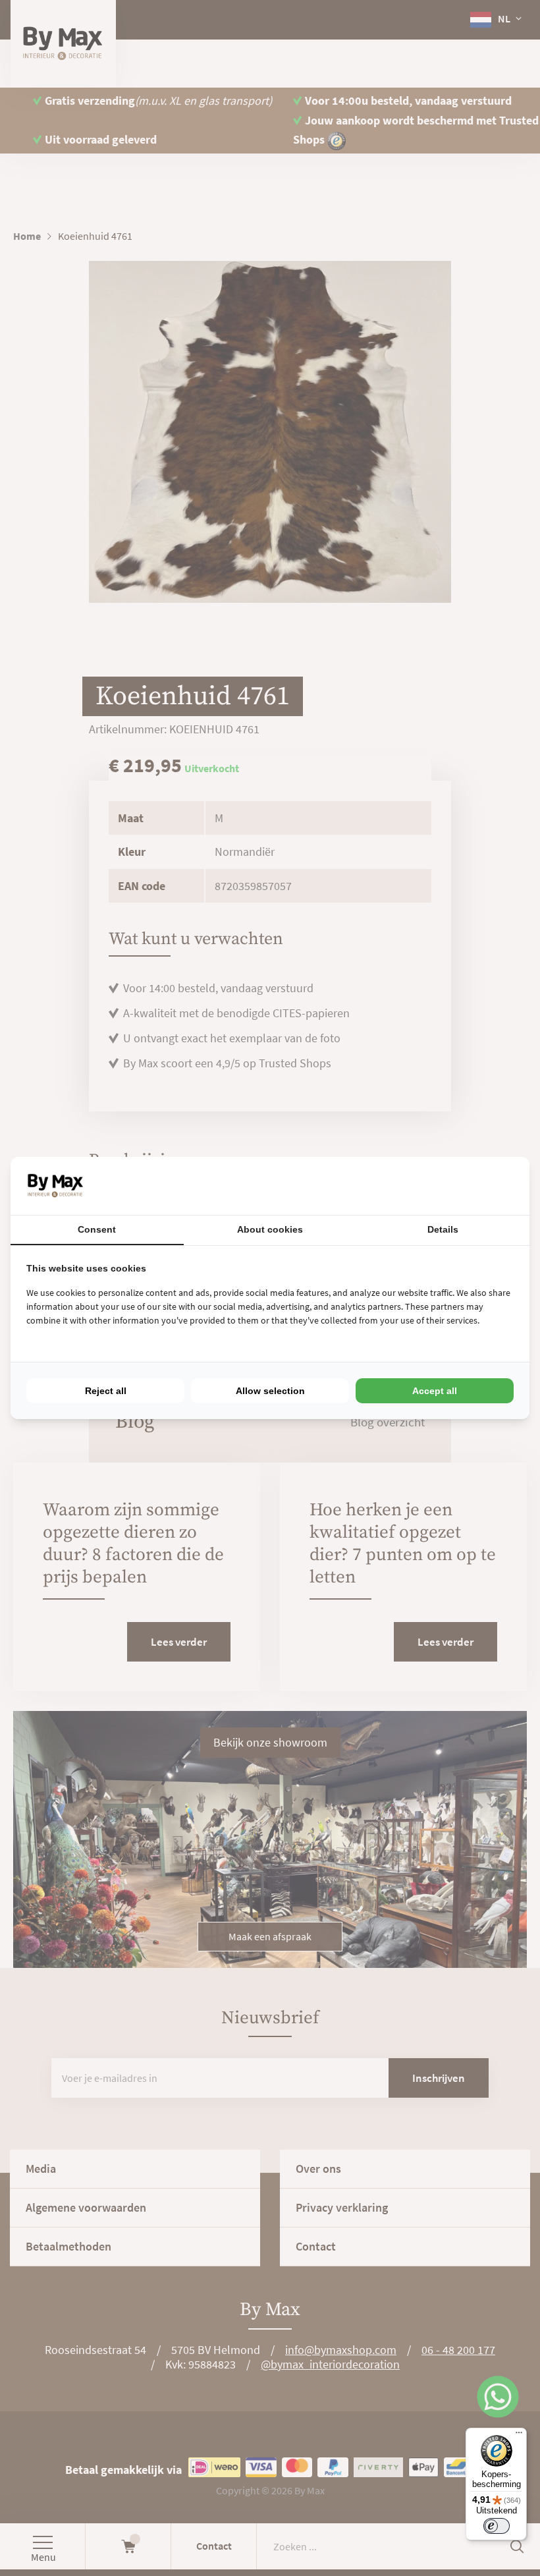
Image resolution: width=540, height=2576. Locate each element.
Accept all (435, 1391)
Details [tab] (443, 1229)
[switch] (497, 2526)
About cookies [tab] (270, 1229)
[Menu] (519, 2436)
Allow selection (270, 1391)
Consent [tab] (97, 1229)
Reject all (106, 1391)
